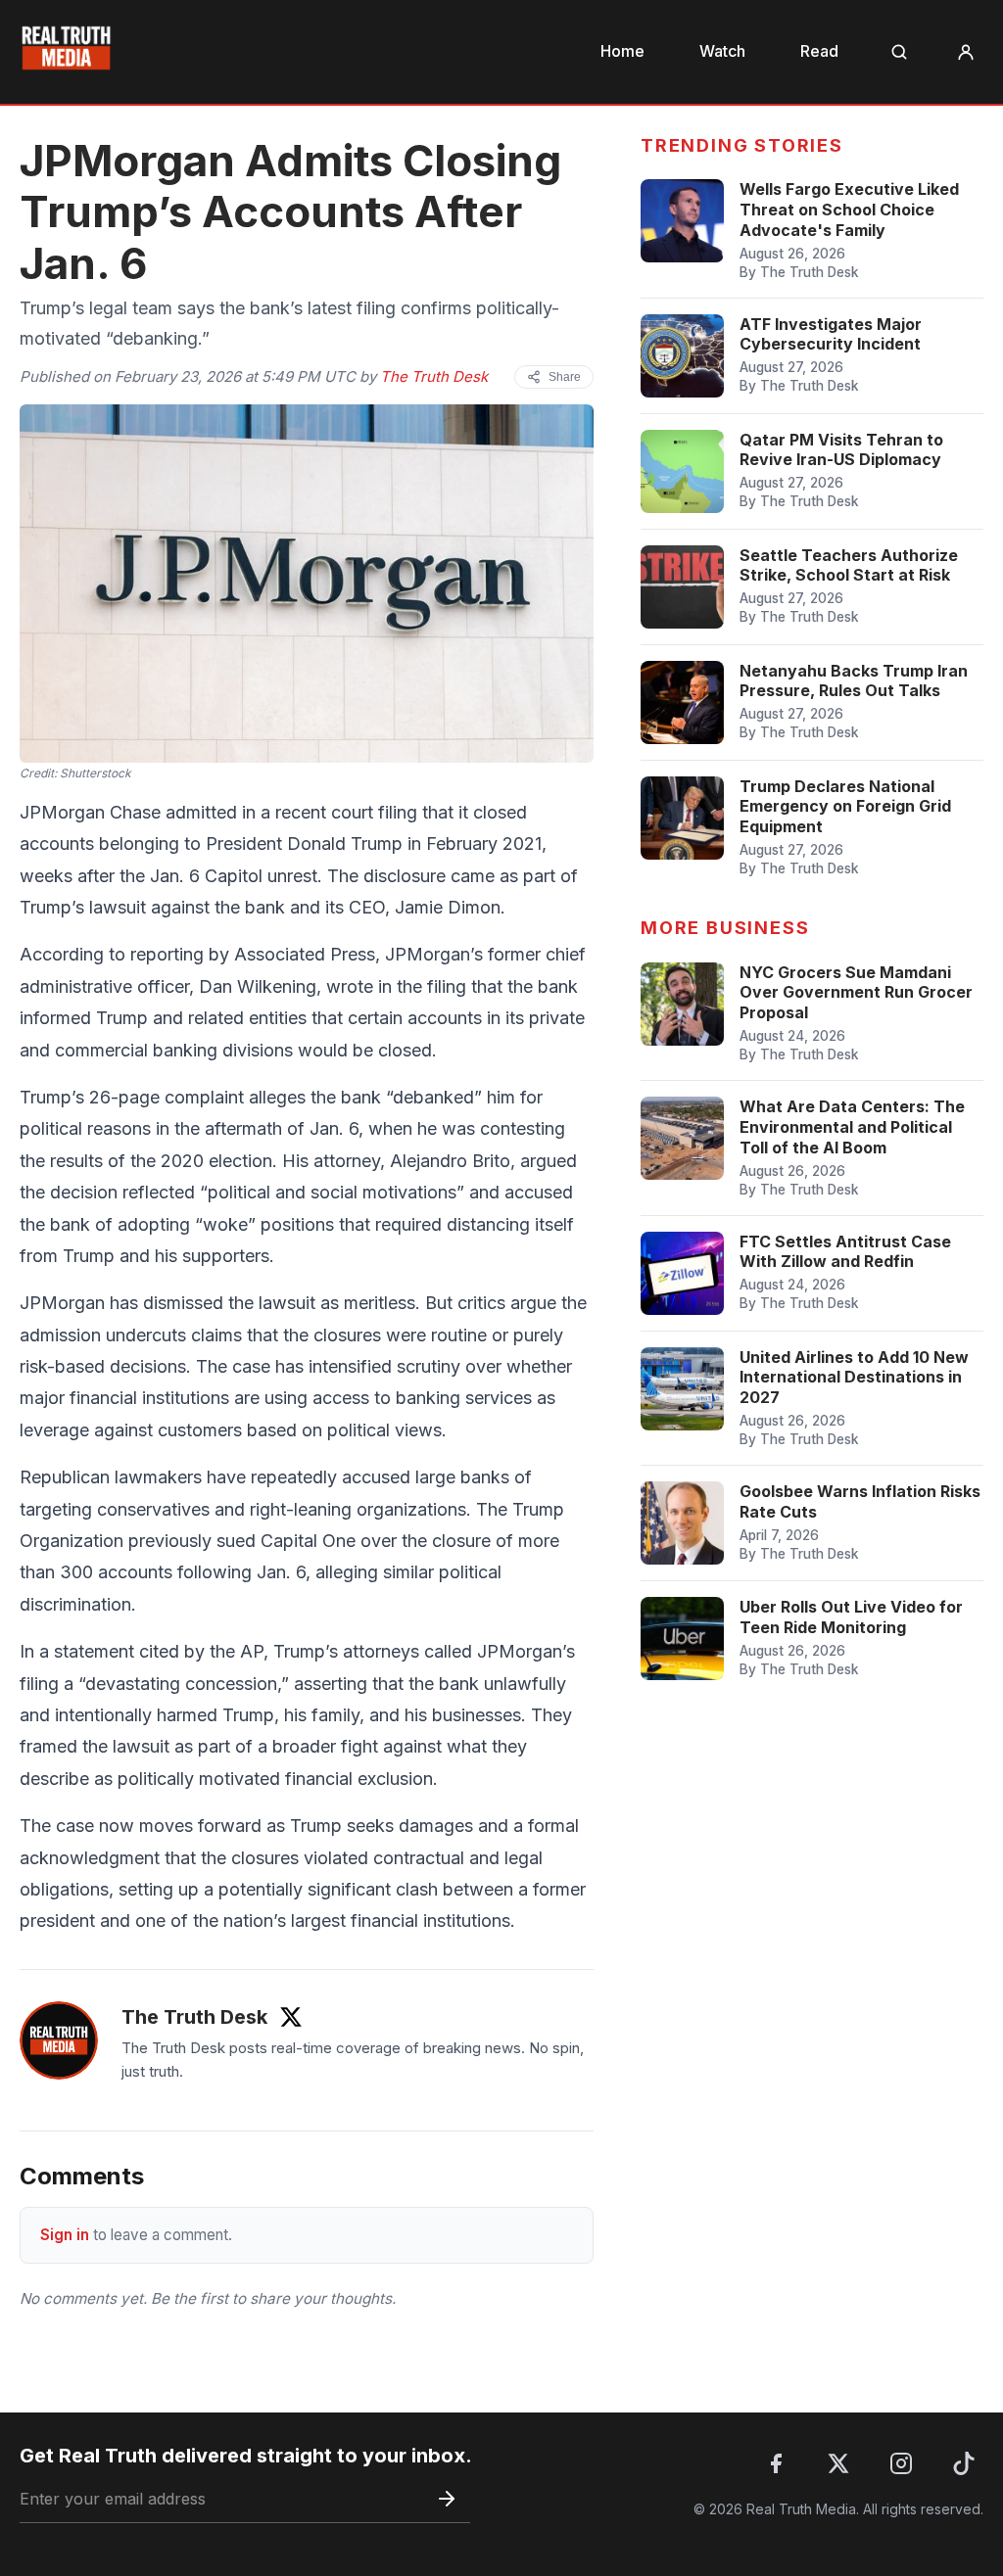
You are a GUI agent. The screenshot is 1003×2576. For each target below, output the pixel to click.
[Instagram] (901, 2463)
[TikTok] (964, 2463)
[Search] (899, 52)
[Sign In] (966, 52)
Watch (722, 51)
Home (622, 51)
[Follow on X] (291, 2017)
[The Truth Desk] (59, 2040)
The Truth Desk (434, 376)
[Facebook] (776, 2463)
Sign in (65, 2235)
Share (565, 377)
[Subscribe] (447, 2499)
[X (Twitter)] (838, 2463)
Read (819, 51)
